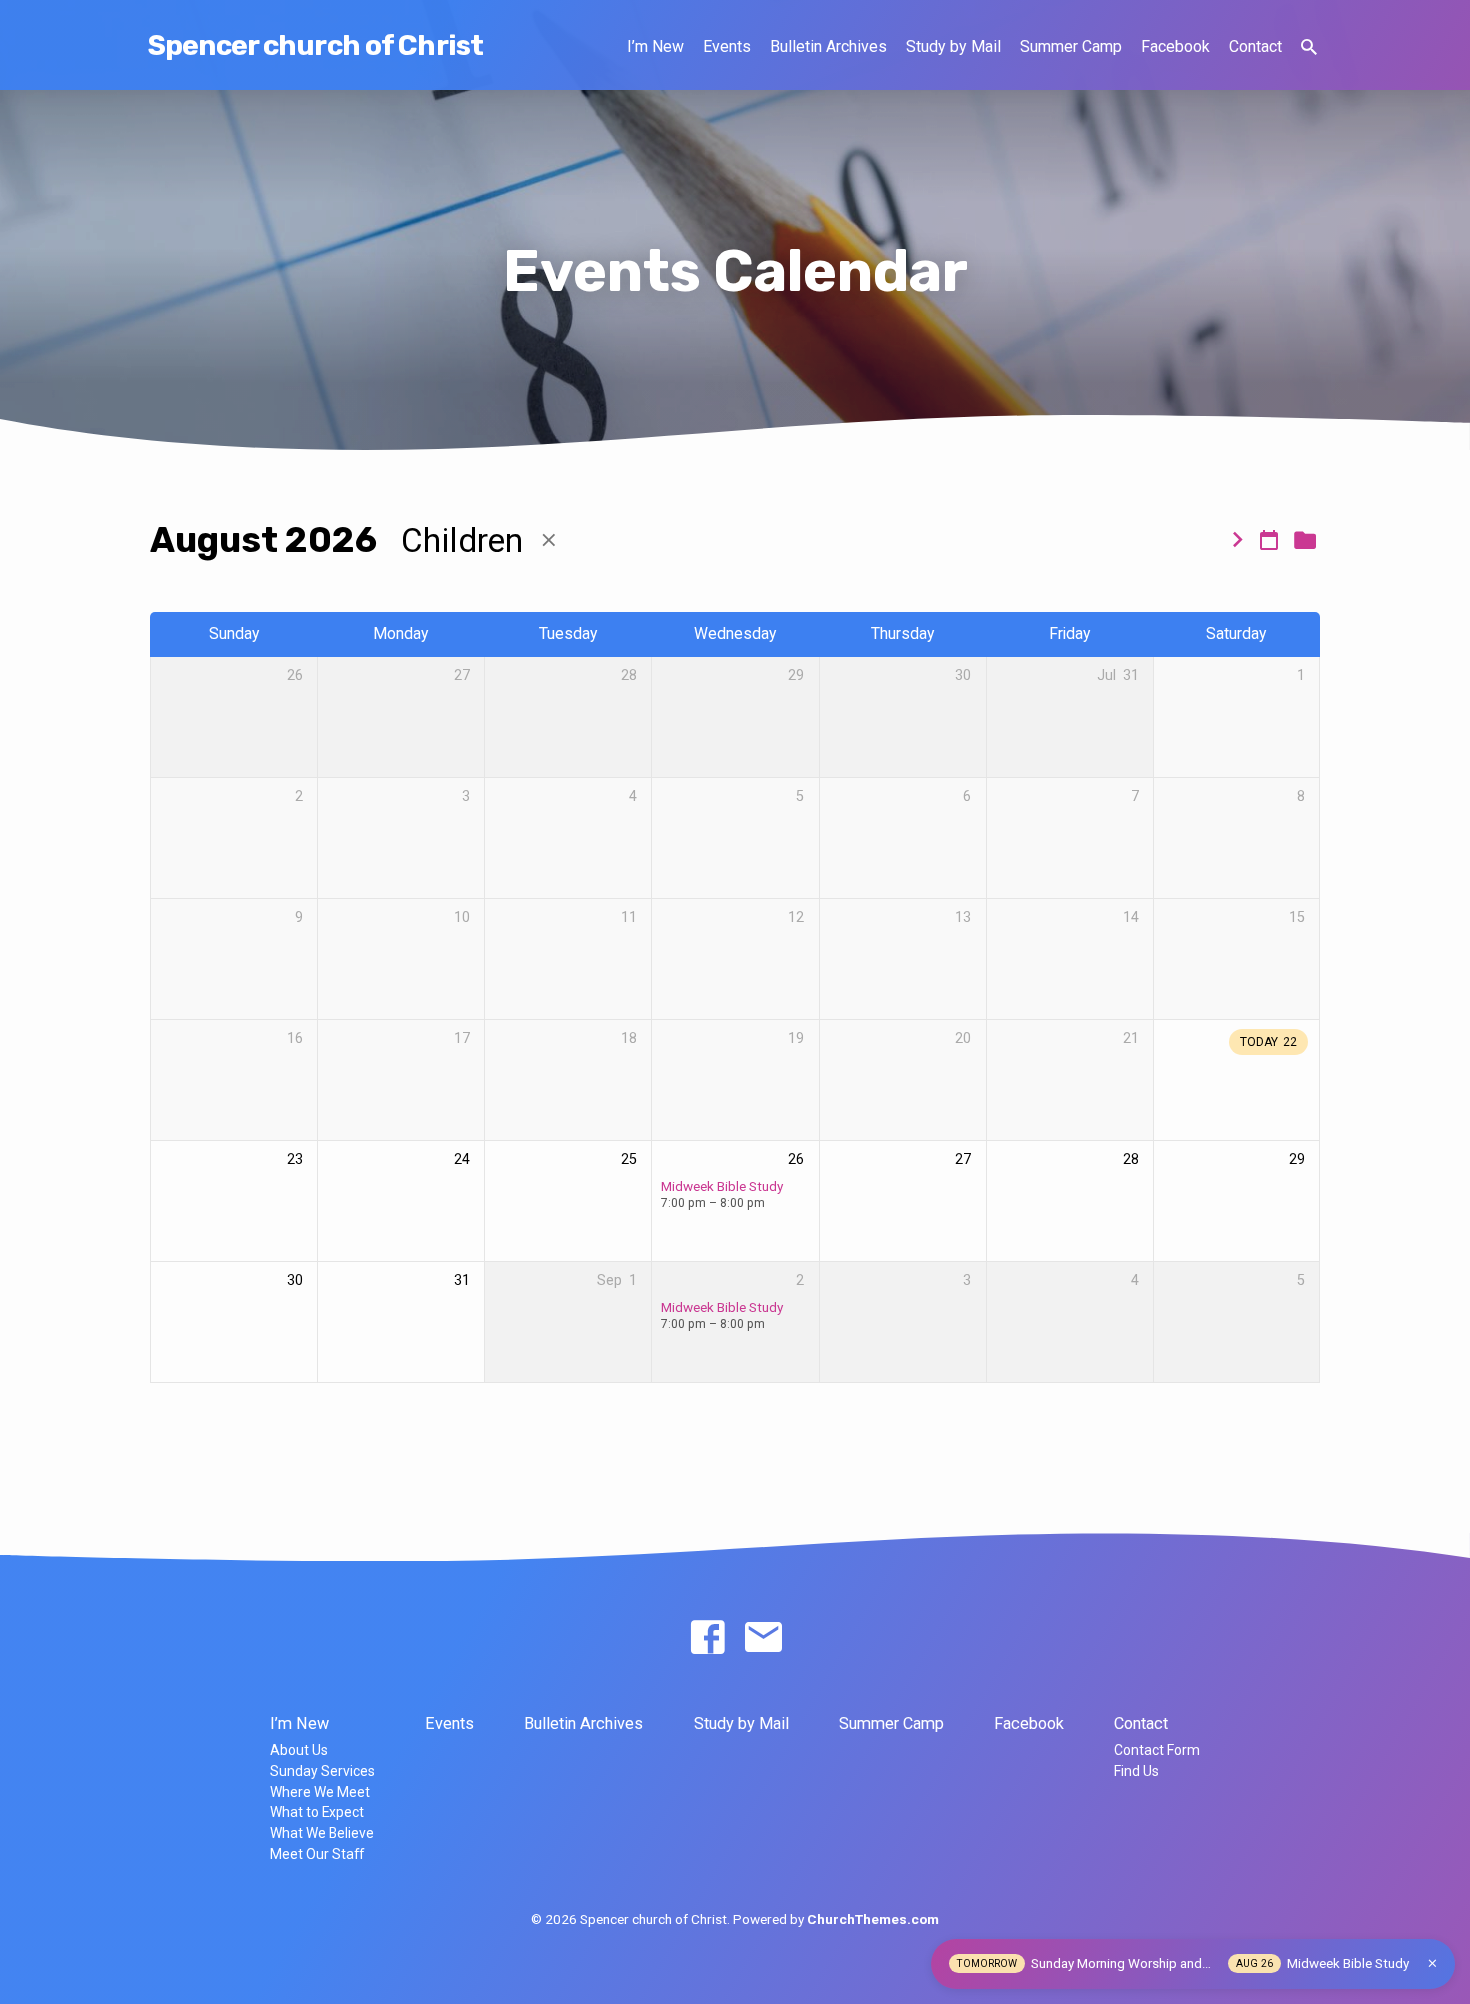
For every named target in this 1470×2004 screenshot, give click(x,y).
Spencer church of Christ (315, 45)
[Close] (1432, 1963)
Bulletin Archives (828, 46)
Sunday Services (322, 1771)
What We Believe (322, 1833)
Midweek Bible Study (722, 1186)
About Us (299, 1750)
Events (727, 46)
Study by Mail (953, 46)
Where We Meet (320, 1792)
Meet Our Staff (317, 1854)
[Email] (763, 1638)
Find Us (1136, 1771)
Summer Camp (1071, 46)
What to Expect (317, 1812)
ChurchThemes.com (873, 1919)
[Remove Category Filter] (549, 540)
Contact (1255, 46)
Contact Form (1157, 1750)
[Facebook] (707, 1638)
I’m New (655, 46)
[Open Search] (1309, 47)
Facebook (1175, 46)
